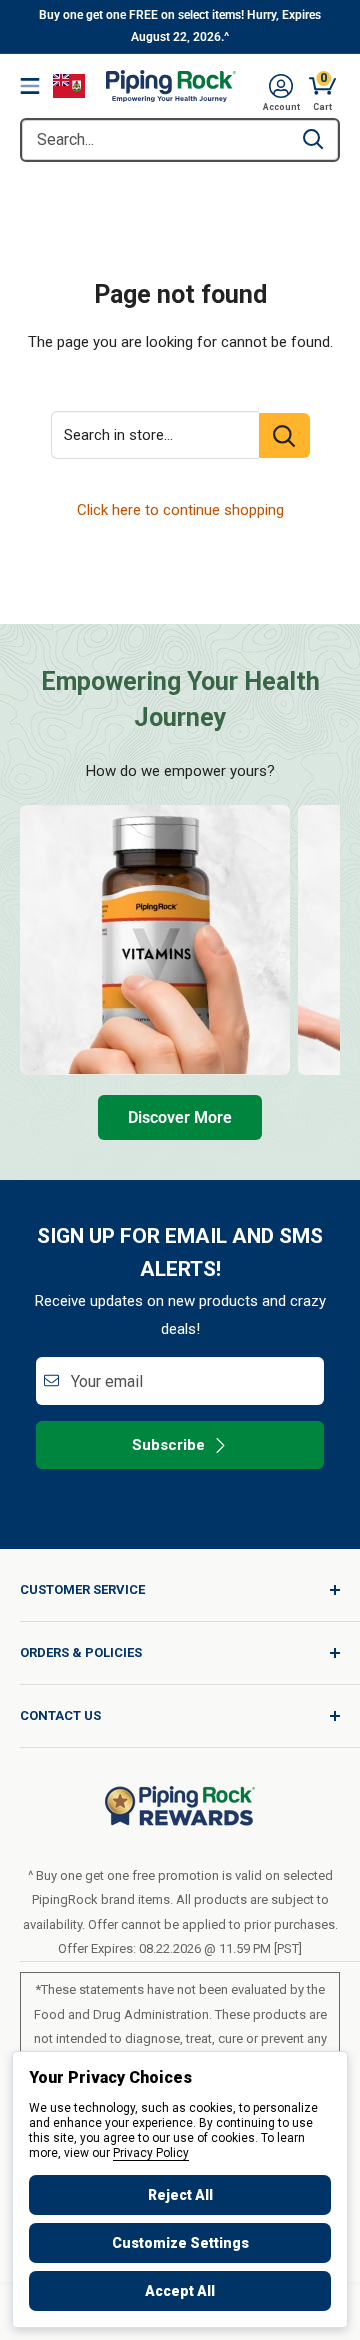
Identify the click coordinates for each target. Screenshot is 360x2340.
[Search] (313, 140)
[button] (281, 86)
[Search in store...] (284, 435)
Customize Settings (180, 2243)
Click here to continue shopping (180, 510)
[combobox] (155, 140)
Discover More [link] (180, 1117)
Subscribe (168, 1445)
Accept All (180, 2291)
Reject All (180, 2195)
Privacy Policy (151, 2153)
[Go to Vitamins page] (155, 940)
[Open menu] (30, 86)
